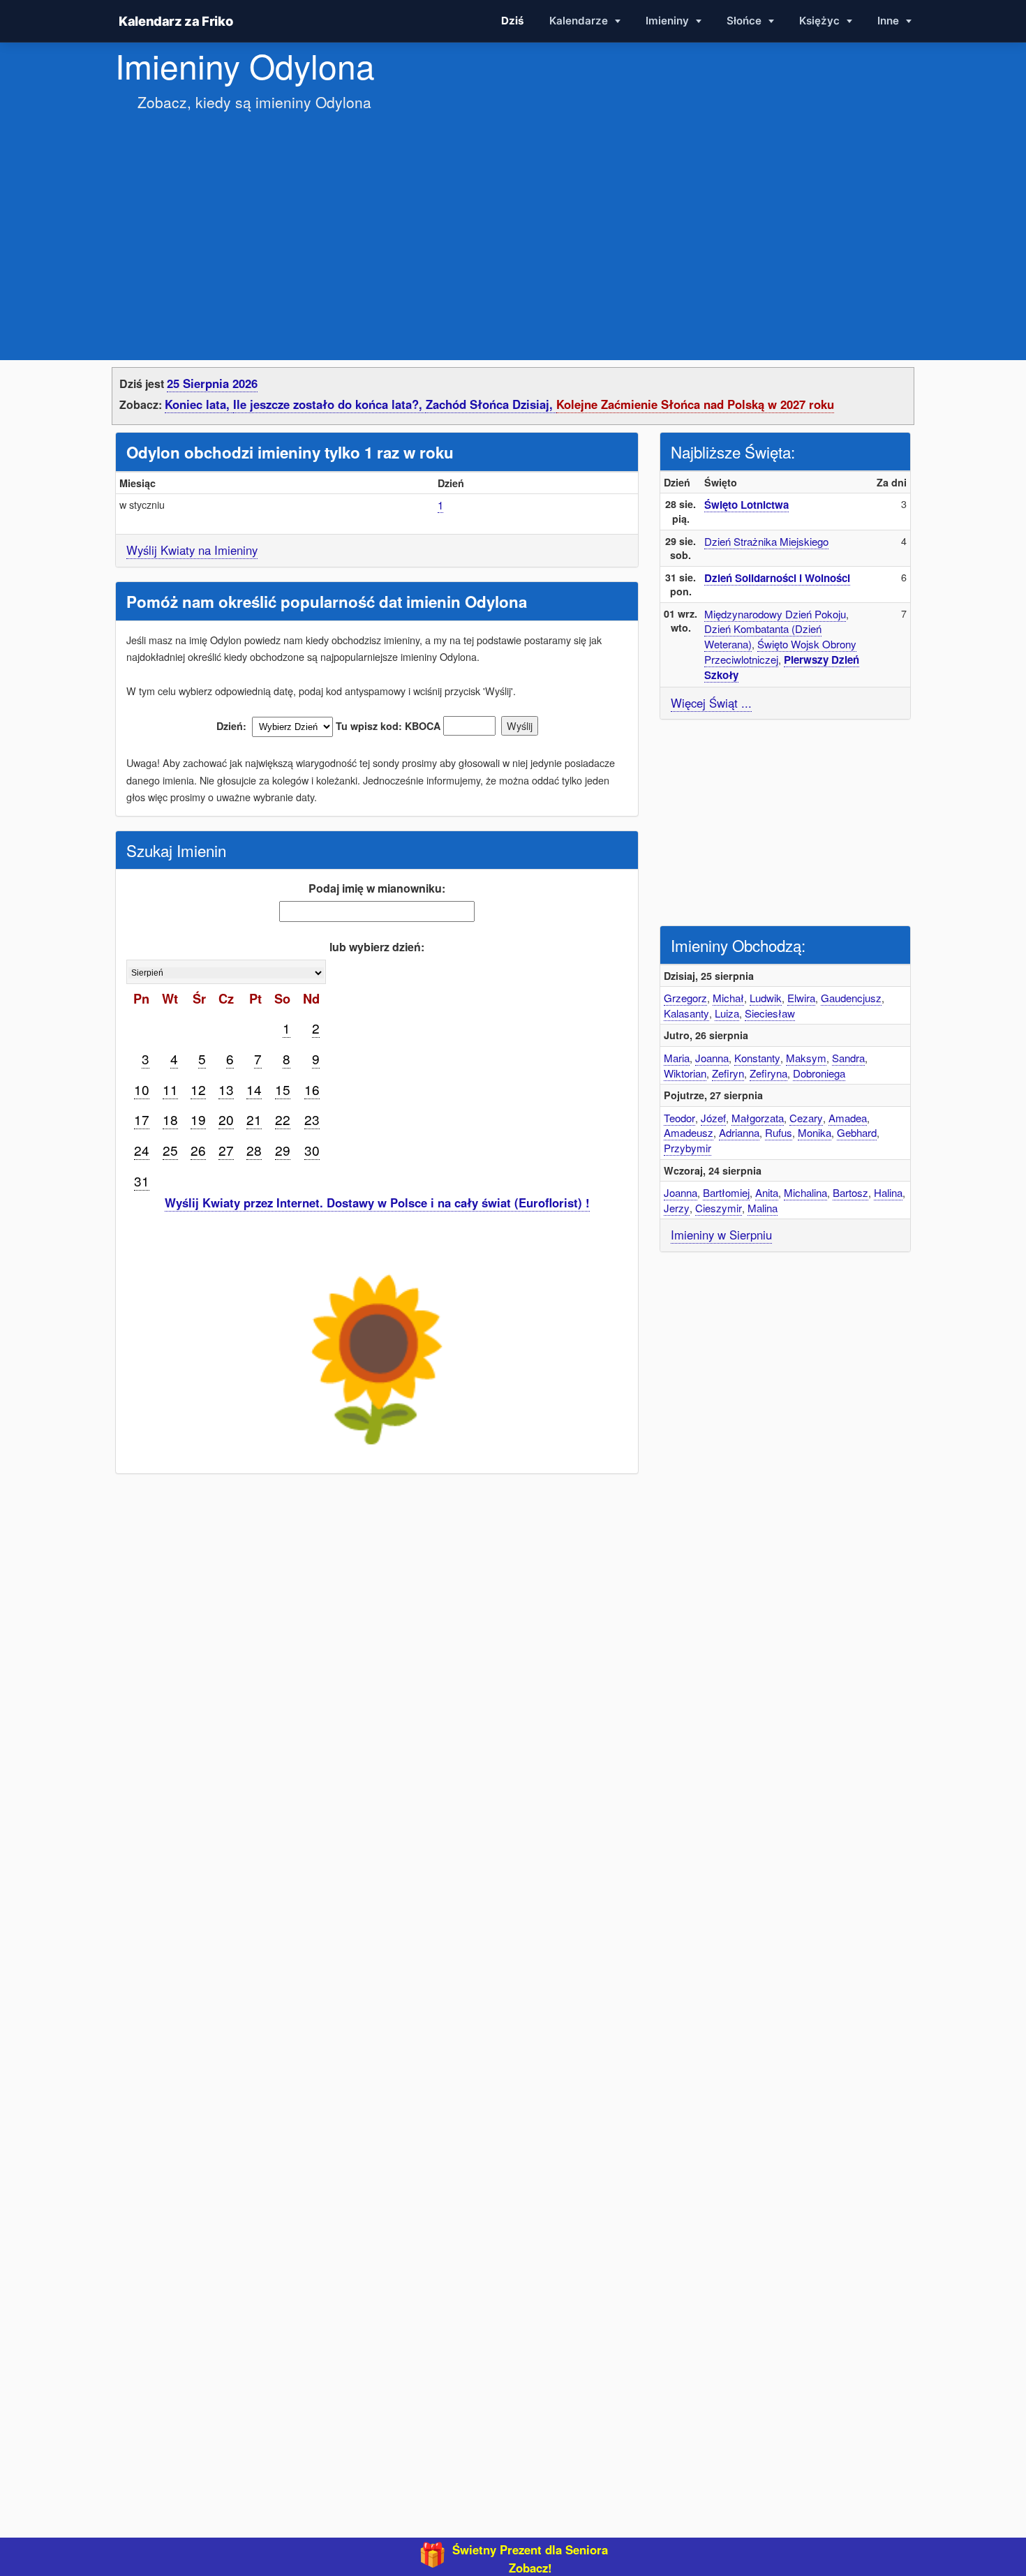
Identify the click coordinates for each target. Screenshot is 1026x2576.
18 (170, 1119)
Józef (713, 1118)
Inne (890, 21)
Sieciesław (770, 1013)
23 (312, 1119)
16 (312, 1089)
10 (142, 1089)
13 (226, 1089)
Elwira (801, 998)
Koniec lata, (199, 404)
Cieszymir (719, 1208)
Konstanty (757, 1058)
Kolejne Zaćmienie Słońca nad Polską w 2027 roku (695, 404)
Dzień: (231, 726)
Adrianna (739, 1132)
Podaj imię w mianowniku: (377, 888)
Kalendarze (580, 21)
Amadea (848, 1118)
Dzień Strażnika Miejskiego (766, 541)
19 (198, 1119)
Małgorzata (758, 1118)
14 (254, 1089)
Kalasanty (686, 1013)
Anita (767, 1192)
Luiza (727, 1013)
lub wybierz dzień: (377, 947)
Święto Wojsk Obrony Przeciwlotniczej (780, 652)
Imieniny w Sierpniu (721, 1235)
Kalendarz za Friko (176, 21)
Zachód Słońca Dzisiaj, (491, 404)
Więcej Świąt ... (711, 703)
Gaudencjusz (851, 998)
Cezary (806, 1118)
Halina (888, 1192)
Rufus (779, 1132)
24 (142, 1150)
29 (283, 1150)
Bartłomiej (726, 1192)
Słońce (745, 21)
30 (312, 1150)
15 (283, 1089)
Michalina (805, 1192)
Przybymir (687, 1148)
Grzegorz (685, 998)
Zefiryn (728, 1073)
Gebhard (857, 1132)
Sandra (848, 1058)
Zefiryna (768, 1073)
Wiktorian (685, 1073)
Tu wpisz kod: (369, 726)
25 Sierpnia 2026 (212, 383)
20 (226, 1119)
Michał (728, 998)
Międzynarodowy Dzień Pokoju (775, 614)
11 (170, 1089)
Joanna (712, 1058)
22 (283, 1119)
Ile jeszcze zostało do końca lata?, (329, 404)
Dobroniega (819, 1073)
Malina (763, 1208)
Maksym (806, 1058)
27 (226, 1150)
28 (254, 1150)
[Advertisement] (513, 222)
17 (142, 1119)
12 (198, 1089)
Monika (815, 1132)
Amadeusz (689, 1132)
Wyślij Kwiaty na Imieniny (192, 550)
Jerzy (677, 1208)
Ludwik (766, 998)
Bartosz (850, 1192)
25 (170, 1150)
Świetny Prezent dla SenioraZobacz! (530, 2559)
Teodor (679, 1118)
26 (198, 1150)
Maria (677, 1058)
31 (142, 1181)
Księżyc (821, 21)
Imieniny (669, 21)
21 (254, 1119)
